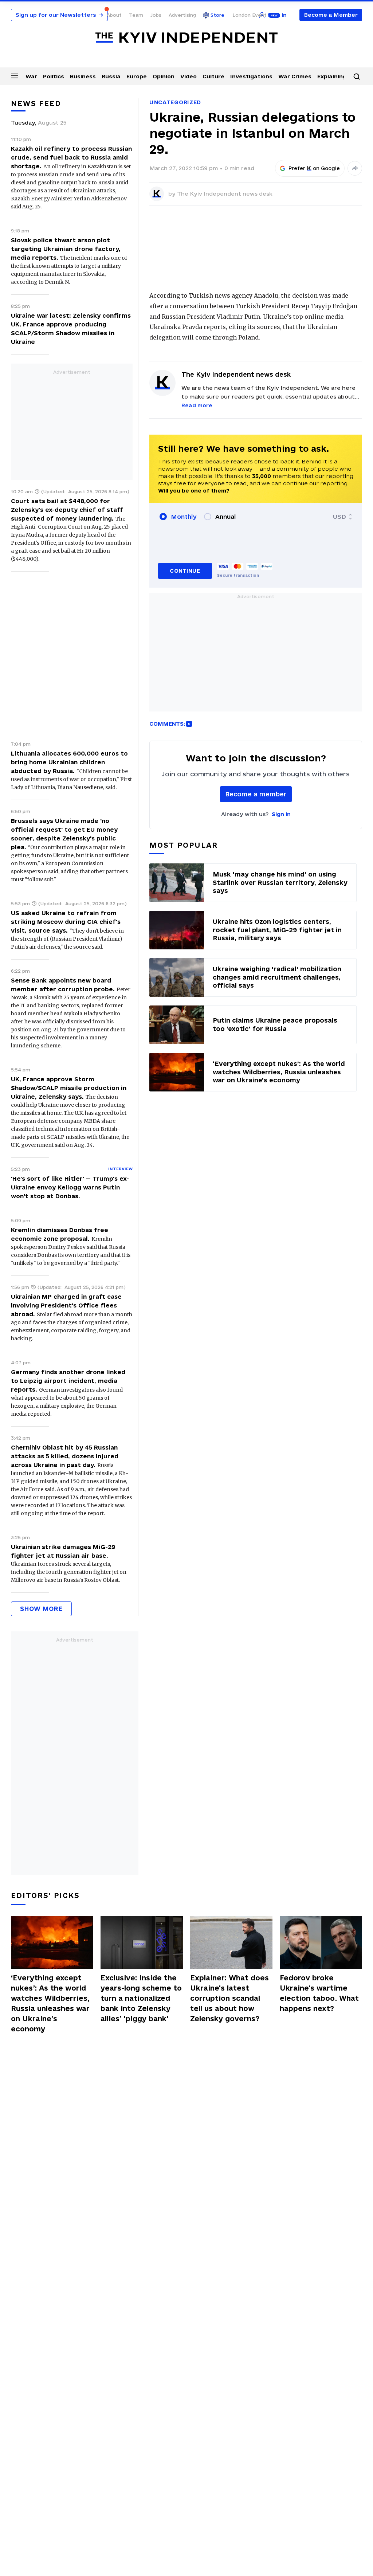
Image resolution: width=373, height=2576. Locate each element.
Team (136, 15)
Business (83, 76)
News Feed (36, 103)
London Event (250, 15)
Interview (120, 1169)
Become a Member (331, 15)
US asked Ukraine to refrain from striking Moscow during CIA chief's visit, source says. (66, 922)
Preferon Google (314, 168)
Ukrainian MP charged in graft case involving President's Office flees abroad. (66, 1305)
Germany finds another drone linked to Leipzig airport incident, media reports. (68, 1381)
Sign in (281, 814)
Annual (225, 517)
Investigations (251, 76)
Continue (185, 571)
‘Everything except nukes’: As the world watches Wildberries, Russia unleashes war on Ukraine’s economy (50, 2003)
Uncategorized (175, 102)
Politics (54, 76)
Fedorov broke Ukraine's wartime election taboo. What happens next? (319, 1993)
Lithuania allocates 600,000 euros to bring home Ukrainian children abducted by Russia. (69, 762)
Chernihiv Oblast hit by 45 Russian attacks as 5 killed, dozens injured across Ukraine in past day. (65, 1456)
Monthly (184, 517)
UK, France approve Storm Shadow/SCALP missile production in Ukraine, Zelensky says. (69, 1088)
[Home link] (186, 38)
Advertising (182, 15)
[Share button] (355, 168)
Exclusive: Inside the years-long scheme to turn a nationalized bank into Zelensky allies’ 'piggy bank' (141, 1998)
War (31, 76)
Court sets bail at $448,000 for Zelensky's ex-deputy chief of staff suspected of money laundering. (67, 510)
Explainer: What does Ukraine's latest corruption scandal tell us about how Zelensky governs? (229, 1998)
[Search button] (357, 77)
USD (339, 517)
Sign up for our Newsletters (59, 15)
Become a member (256, 794)
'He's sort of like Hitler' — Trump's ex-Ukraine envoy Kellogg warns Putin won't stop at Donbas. (70, 1187)
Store (217, 15)
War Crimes (295, 76)
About (114, 15)
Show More (41, 1609)
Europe (137, 76)
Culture (213, 76)
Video (189, 76)
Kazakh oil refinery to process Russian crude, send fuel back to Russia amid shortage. (71, 157)
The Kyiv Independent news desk (225, 194)
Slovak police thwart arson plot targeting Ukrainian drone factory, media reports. (66, 249)
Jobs (156, 15)
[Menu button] (15, 76)
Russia (111, 76)
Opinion (164, 76)
